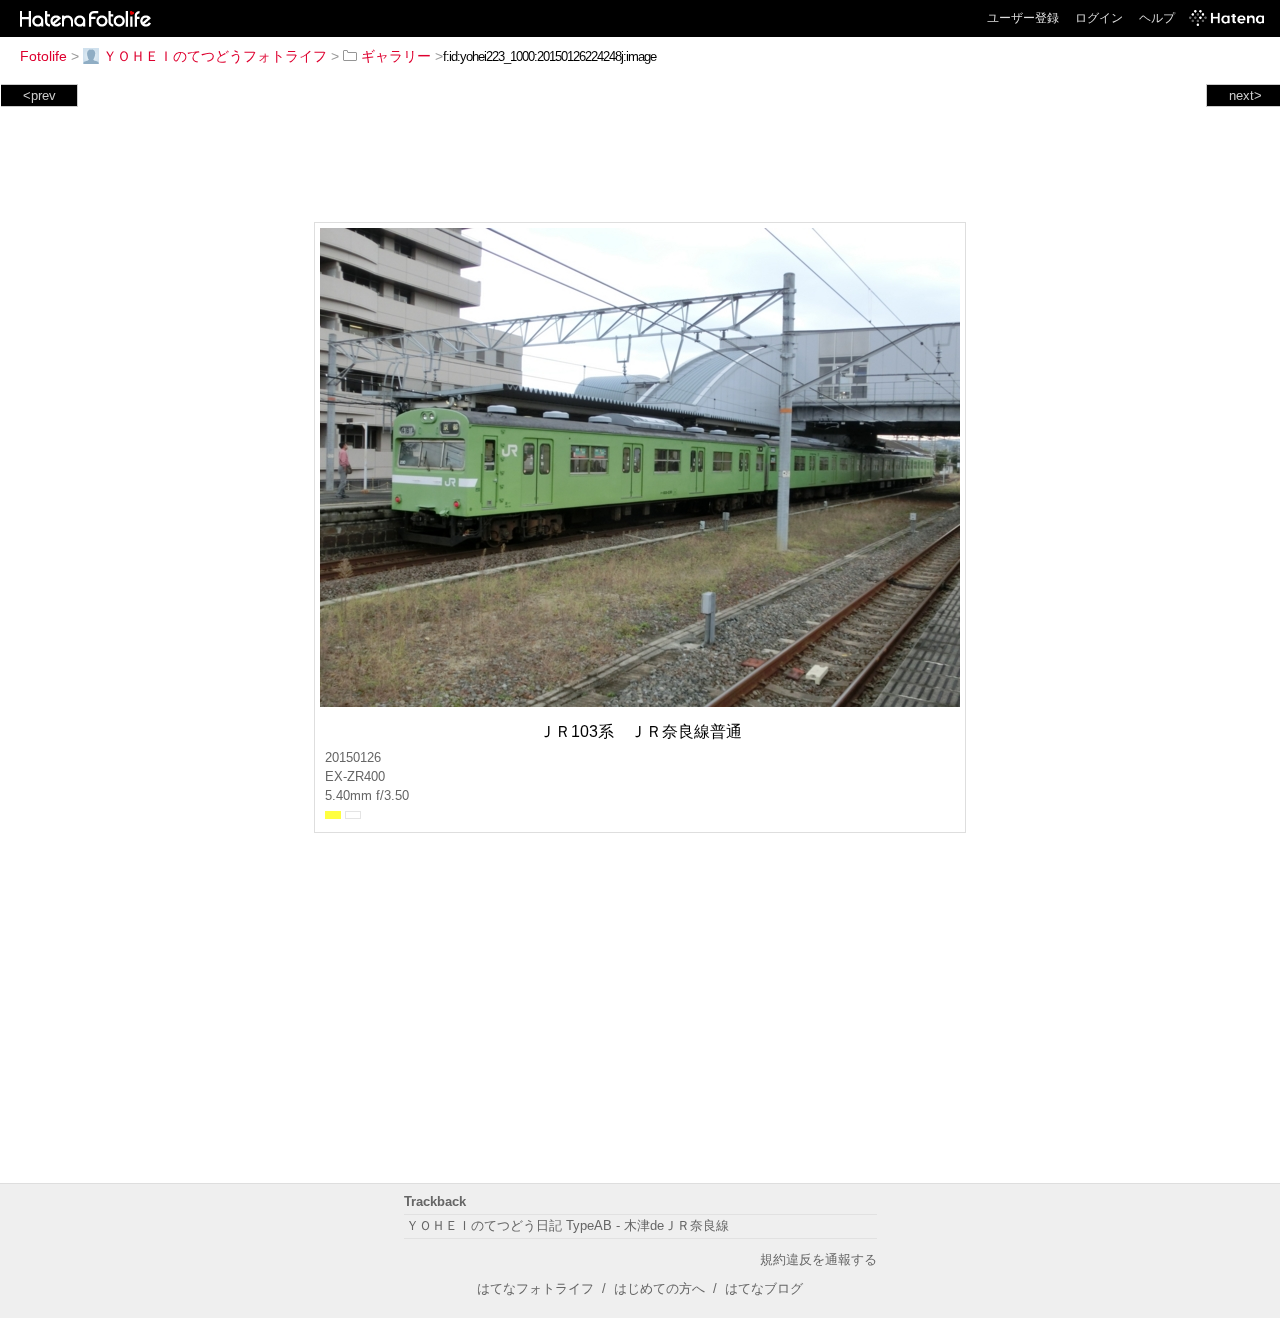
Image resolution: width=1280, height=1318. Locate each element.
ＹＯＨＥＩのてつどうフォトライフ (215, 56)
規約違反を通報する (818, 1259)
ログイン (1099, 18)
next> (1245, 95)
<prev (39, 95)
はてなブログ (764, 1288)
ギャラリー (396, 56)
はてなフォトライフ (535, 1288)
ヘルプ (1157, 18)
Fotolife (43, 56)
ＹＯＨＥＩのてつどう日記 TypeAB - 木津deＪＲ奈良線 (567, 1225)
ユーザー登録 (1023, 18)
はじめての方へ (659, 1288)
